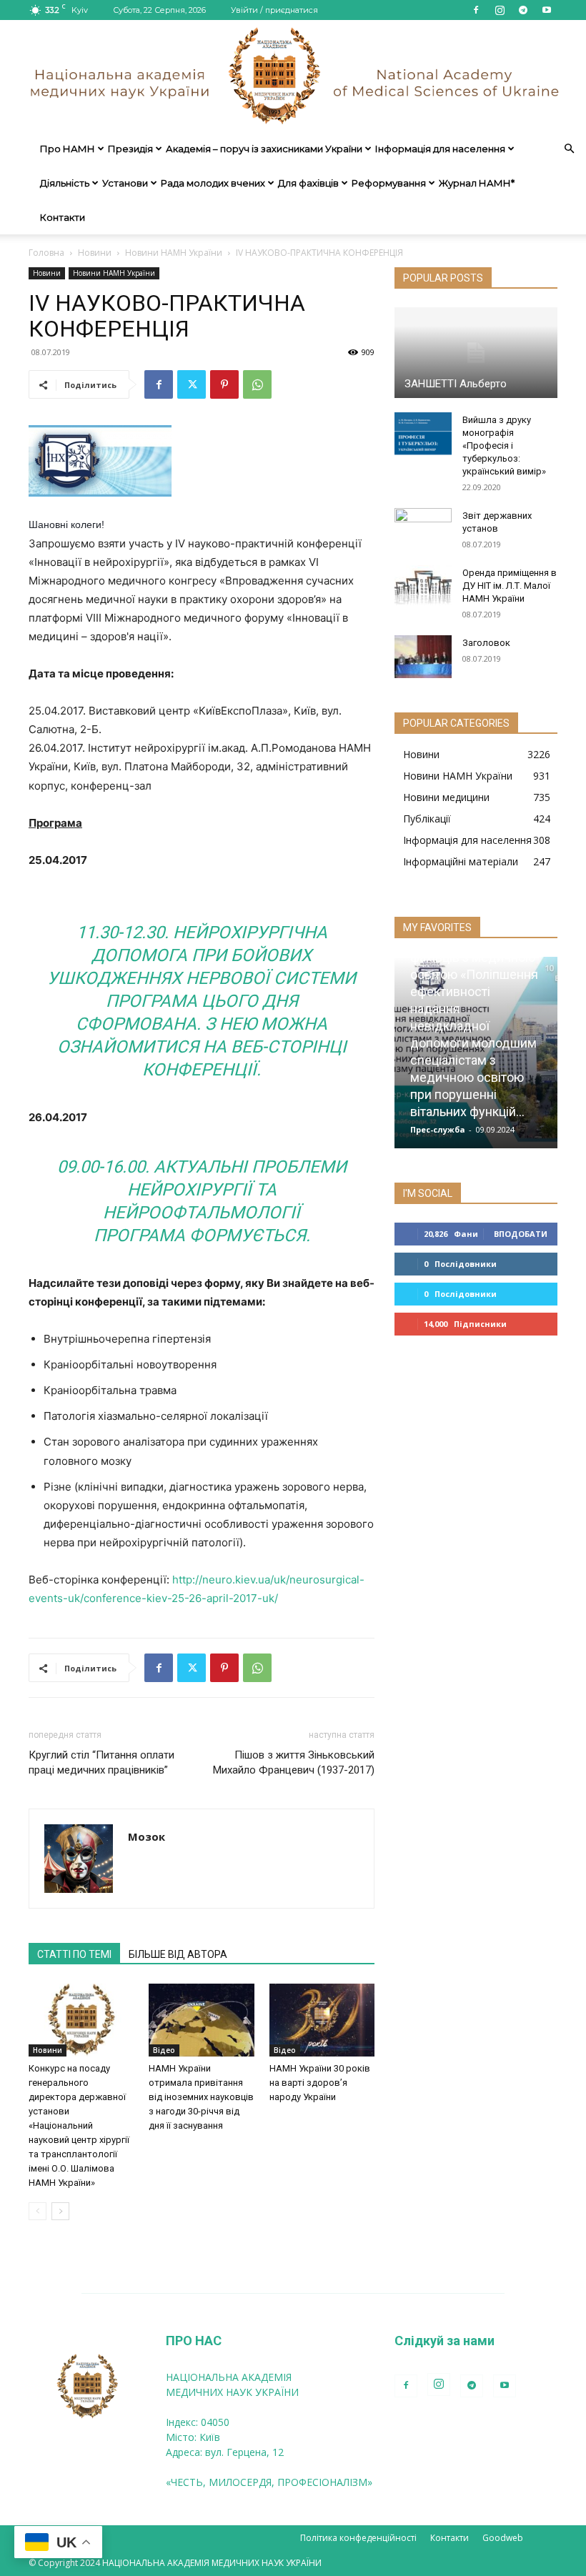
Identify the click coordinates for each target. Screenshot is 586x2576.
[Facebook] (476, 10)
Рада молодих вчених (213, 183)
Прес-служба (438, 1129)
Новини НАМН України (174, 253)
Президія (130, 149)
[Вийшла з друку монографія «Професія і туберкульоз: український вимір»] (423, 434)
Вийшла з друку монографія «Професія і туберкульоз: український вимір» (504, 446)
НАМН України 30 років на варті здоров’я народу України (320, 2083)
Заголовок (486, 643)
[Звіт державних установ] (423, 529)
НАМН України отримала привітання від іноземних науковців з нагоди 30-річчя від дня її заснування (201, 2097)
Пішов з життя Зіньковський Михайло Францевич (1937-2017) (294, 1762)
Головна (46, 253)
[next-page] (60, 2211)
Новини (95, 253)
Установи (125, 183)
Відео (164, 2050)
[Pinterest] (224, 384)
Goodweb (503, 2538)
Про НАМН (68, 149)
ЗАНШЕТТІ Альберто (456, 384)
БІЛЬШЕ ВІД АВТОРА (178, 1954)
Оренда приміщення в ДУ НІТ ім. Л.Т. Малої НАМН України (510, 586)
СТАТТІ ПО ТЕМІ (74, 1954)
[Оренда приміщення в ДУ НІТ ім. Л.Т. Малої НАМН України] (423, 587)
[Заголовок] (423, 657)
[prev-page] (38, 2211)
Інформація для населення (440, 149)
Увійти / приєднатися (274, 10)
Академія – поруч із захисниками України (264, 149)
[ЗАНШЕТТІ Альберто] (476, 352)
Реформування (389, 183)
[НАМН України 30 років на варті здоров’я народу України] (322, 2020)
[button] (569, 149)
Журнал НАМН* (477, 183)
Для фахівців (308, 183)
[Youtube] (547, 10)
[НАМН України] (293, 76)
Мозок (146, 1836)
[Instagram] (500, 10)
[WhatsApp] (257, 384)
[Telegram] (523, 10)
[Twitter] (192, 384)
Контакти (63, 217)
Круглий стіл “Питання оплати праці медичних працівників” (101, 1762)
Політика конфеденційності (358, 2538)
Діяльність (65, 183)
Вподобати (521, 1234)
